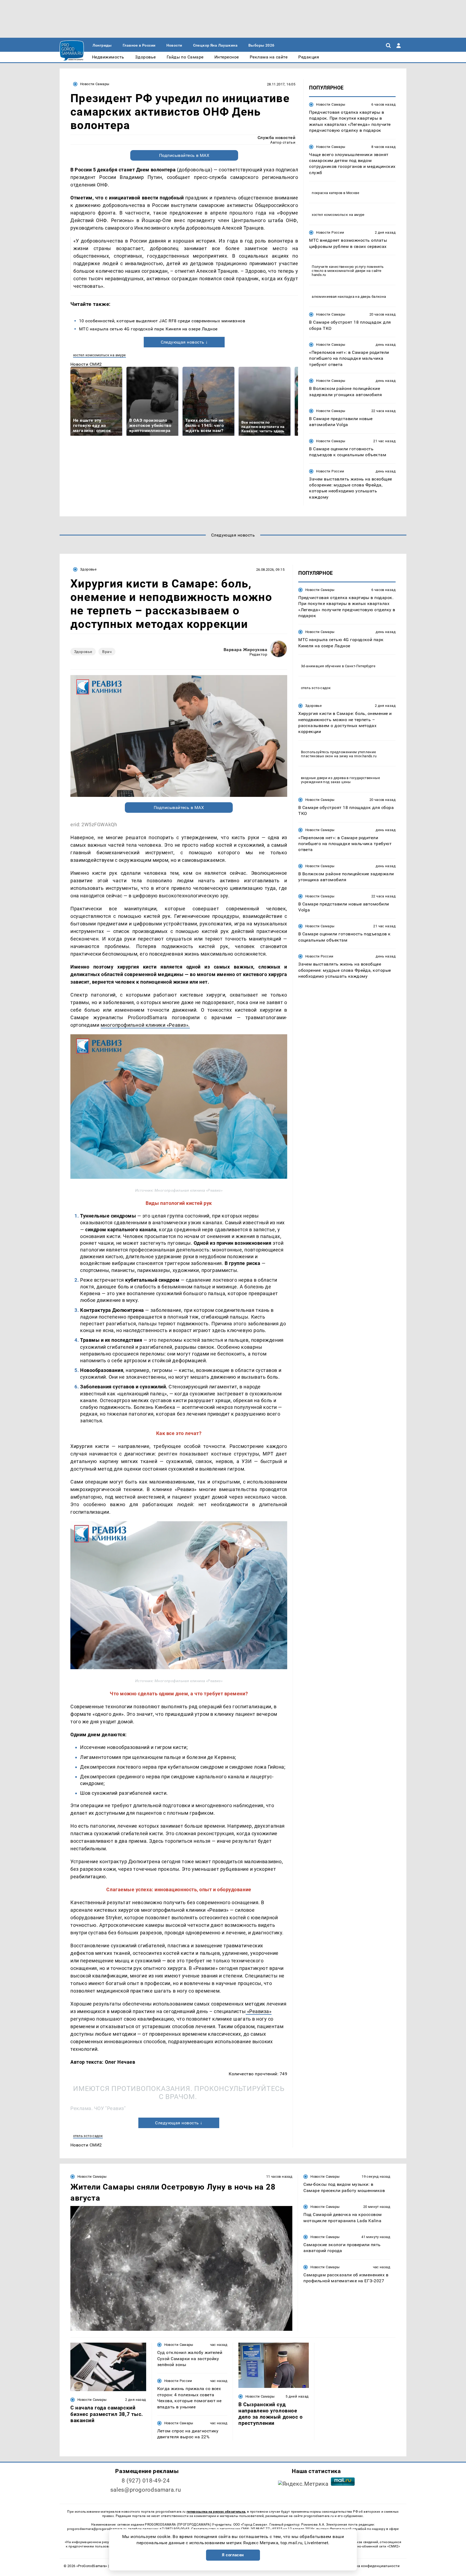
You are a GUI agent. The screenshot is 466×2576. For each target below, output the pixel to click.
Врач (107, 652)
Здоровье (88, 569)
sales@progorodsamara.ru (146, 2490)
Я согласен (233, 2555)
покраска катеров (327, 193)
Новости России (330, 232)
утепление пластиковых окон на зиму (338, 754)
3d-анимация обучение (321, 666)
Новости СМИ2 (86, 364)
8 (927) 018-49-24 (146, 2481)
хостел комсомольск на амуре (100, 355)
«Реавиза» (258, 2011)
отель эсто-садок (88, 2136)
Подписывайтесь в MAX (184, 155)
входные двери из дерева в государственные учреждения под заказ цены (340, 780)
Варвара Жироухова (245, 650)
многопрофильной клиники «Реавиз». (145, 1025)
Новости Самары (95, 84)
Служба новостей (276, 138)
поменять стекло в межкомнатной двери (348, 269)
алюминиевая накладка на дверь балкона (349, 297)
